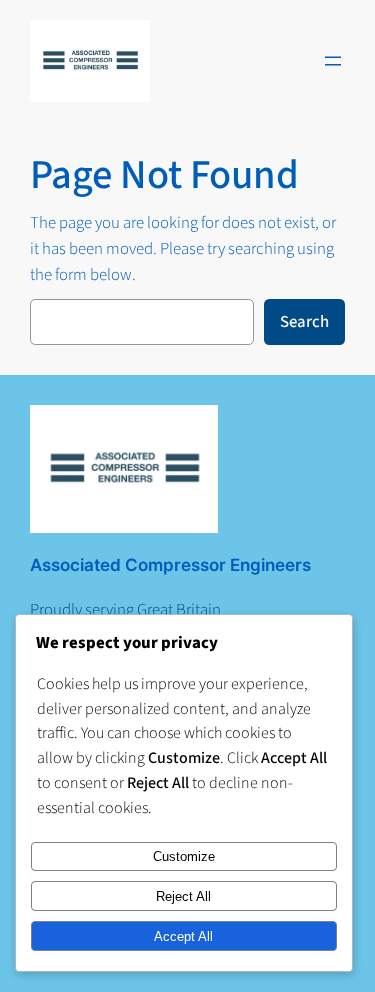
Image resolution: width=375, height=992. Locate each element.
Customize (184, 856)
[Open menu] (333, 61)
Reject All (183, 896)
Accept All (183, 936)
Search (304, 322)
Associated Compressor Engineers (170, 565)
